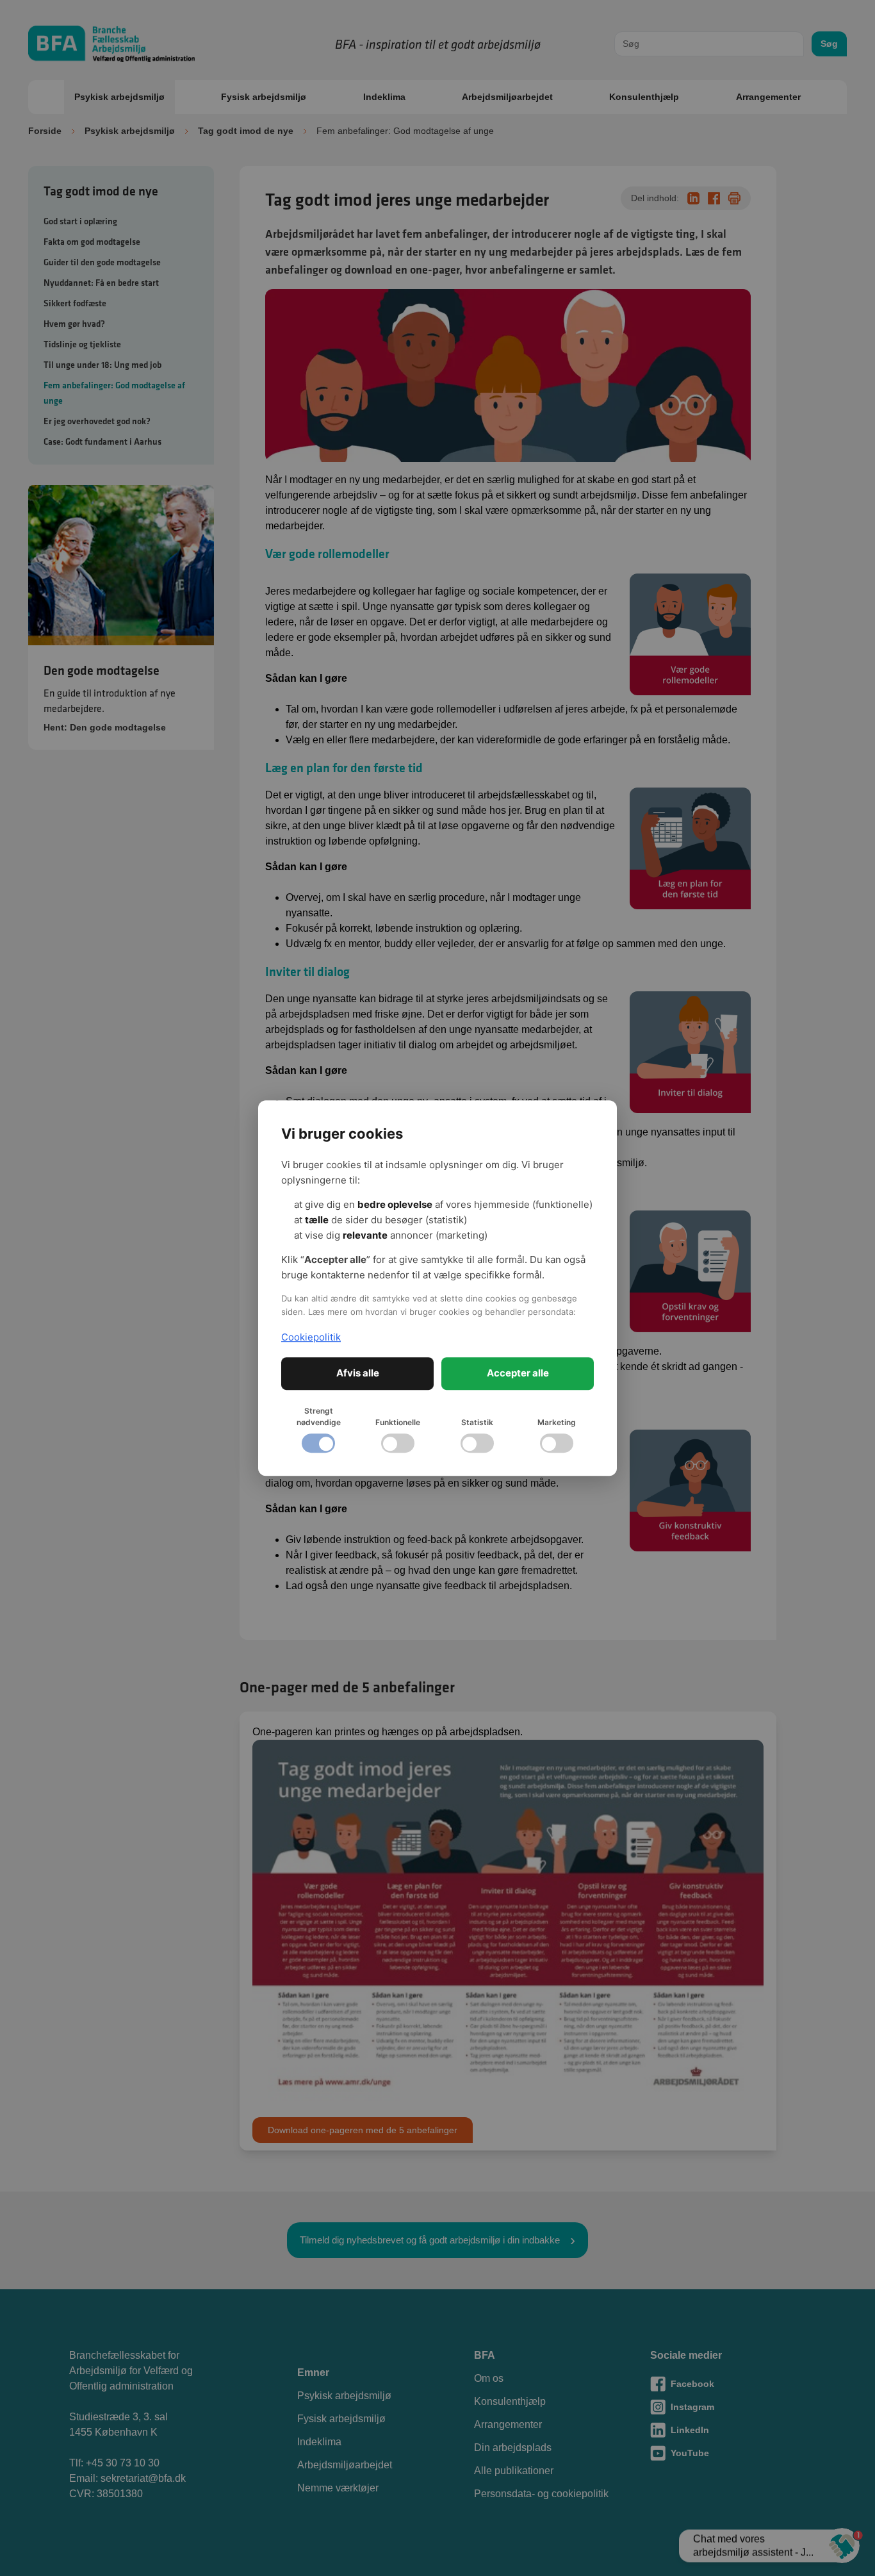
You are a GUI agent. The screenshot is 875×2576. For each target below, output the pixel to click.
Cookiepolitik (311, 1337)
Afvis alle (358, 1373)
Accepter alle (518, 1373)
